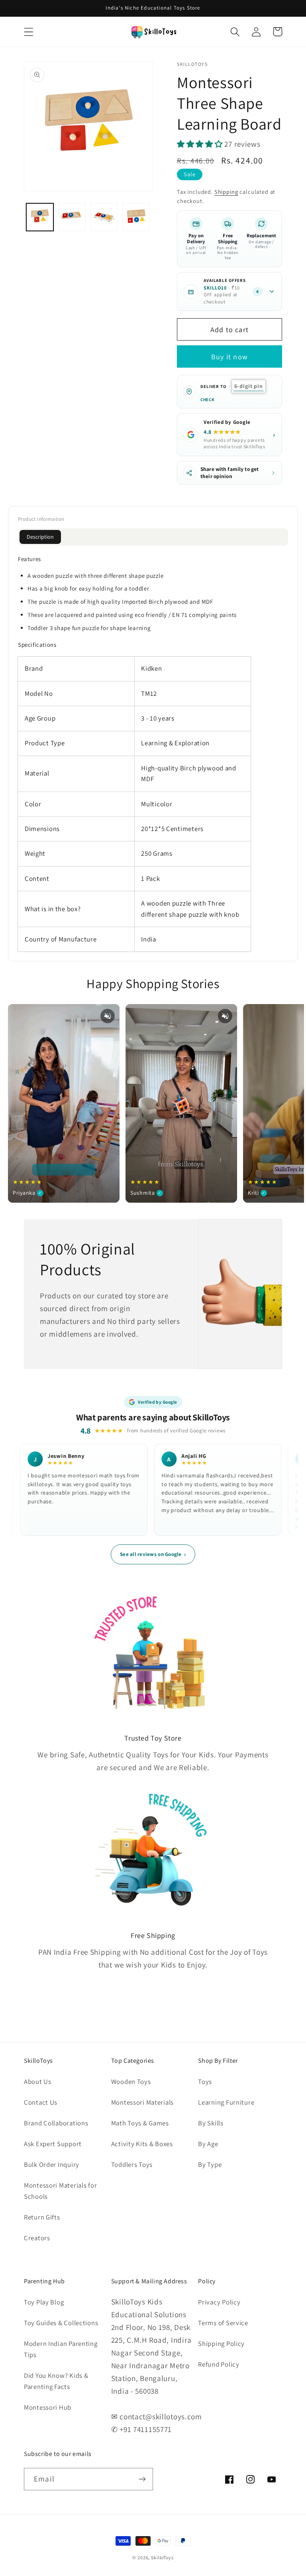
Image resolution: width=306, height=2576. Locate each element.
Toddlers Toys (132, 2164)
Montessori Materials (142, 2102)
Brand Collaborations (56, 2123)
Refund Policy (219, 2364)
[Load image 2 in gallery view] (72, 217)
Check (207, 400)
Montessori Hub (48, 2407)
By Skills (211, 2123)
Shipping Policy (221, 2344)
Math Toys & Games (140, 2123)
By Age (208, 2144)
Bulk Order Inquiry (52, 2164)
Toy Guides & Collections (61, 2323)
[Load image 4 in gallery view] (136, 217)
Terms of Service (223, 2323)
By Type (210, 2164)
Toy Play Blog (44, 2302)
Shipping (226, 192)
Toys (205, 2082)
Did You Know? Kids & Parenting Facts (56, 2381)
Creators (37, 2238)
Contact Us (41, 2102)
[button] (29, 32)
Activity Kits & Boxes (142, 2144)
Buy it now (229, 357)
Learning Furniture (226, 2102)
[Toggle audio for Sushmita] (225, 1016)
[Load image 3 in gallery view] (104, 217)
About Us (38, 2082)
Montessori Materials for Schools (60, 2191)
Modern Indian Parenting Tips (61, 2349)
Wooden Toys (131, 2082)
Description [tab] (40, 537)
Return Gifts (42, 2217)
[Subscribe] (142, 2479)
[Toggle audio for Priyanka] (108, 1016)
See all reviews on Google (153, 1554)
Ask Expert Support (53, 2144)
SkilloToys (162, 2557)
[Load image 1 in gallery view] (40, 217)
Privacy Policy (219, 2302)
